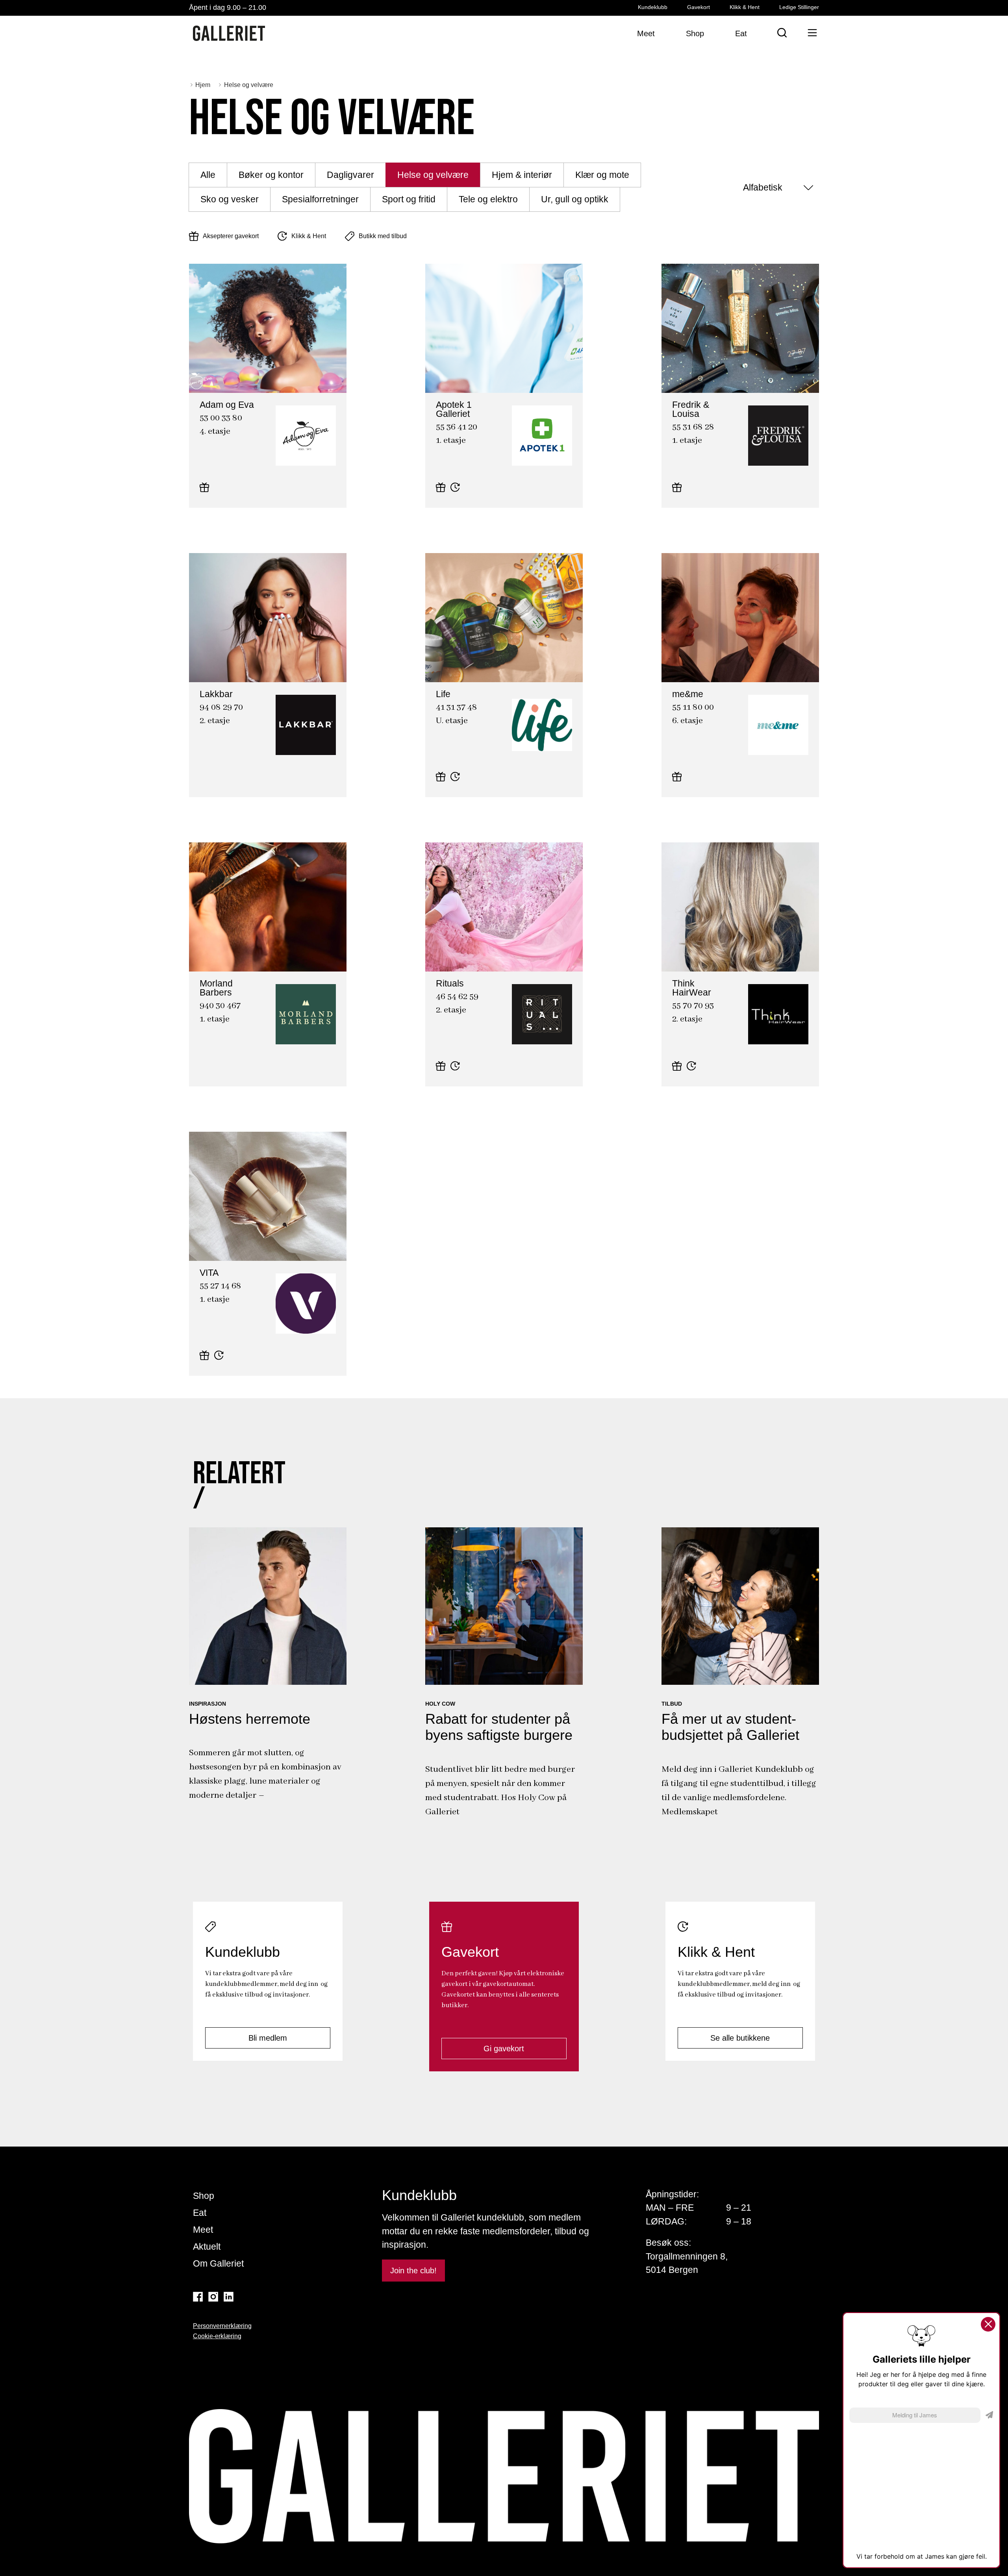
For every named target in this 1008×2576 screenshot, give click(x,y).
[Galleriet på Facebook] (198, 2297)
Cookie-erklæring (217, 2336)
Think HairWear (685, 975)
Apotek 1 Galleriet (452, 396)
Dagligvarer (350, 175)
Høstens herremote (250, 1719)
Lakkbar (201, 685)
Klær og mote (602, 175)
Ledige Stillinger (799, 7)
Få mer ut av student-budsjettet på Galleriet (730, 1727)
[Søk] (782, 33)
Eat (200, 2213)
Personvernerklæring (222, 2326)
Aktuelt (207, 2247)
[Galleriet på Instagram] (213, 2297)
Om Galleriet (218, 2263)
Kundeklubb (653, 7)
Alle (208, 175)
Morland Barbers (214, 975)
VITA (196, 1264)
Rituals (436, 975)
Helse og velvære (433, 175)
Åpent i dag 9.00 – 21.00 (228, 7)
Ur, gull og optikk (575, 199)
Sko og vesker (230, 199)
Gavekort (699, 7)
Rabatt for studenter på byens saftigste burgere (499, 1727)
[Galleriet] (229, 33)
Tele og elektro (488, 199)
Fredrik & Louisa (686, 396)
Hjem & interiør (522, 175)
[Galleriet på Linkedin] (229, 2297)
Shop (204, 2196)
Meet (203, 2230)
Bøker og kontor (271, 175)
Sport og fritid (409, 199)
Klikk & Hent (745, 7)
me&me (673, 685)
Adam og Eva (209, 396)
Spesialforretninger (320, 199)
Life (431, 685)
